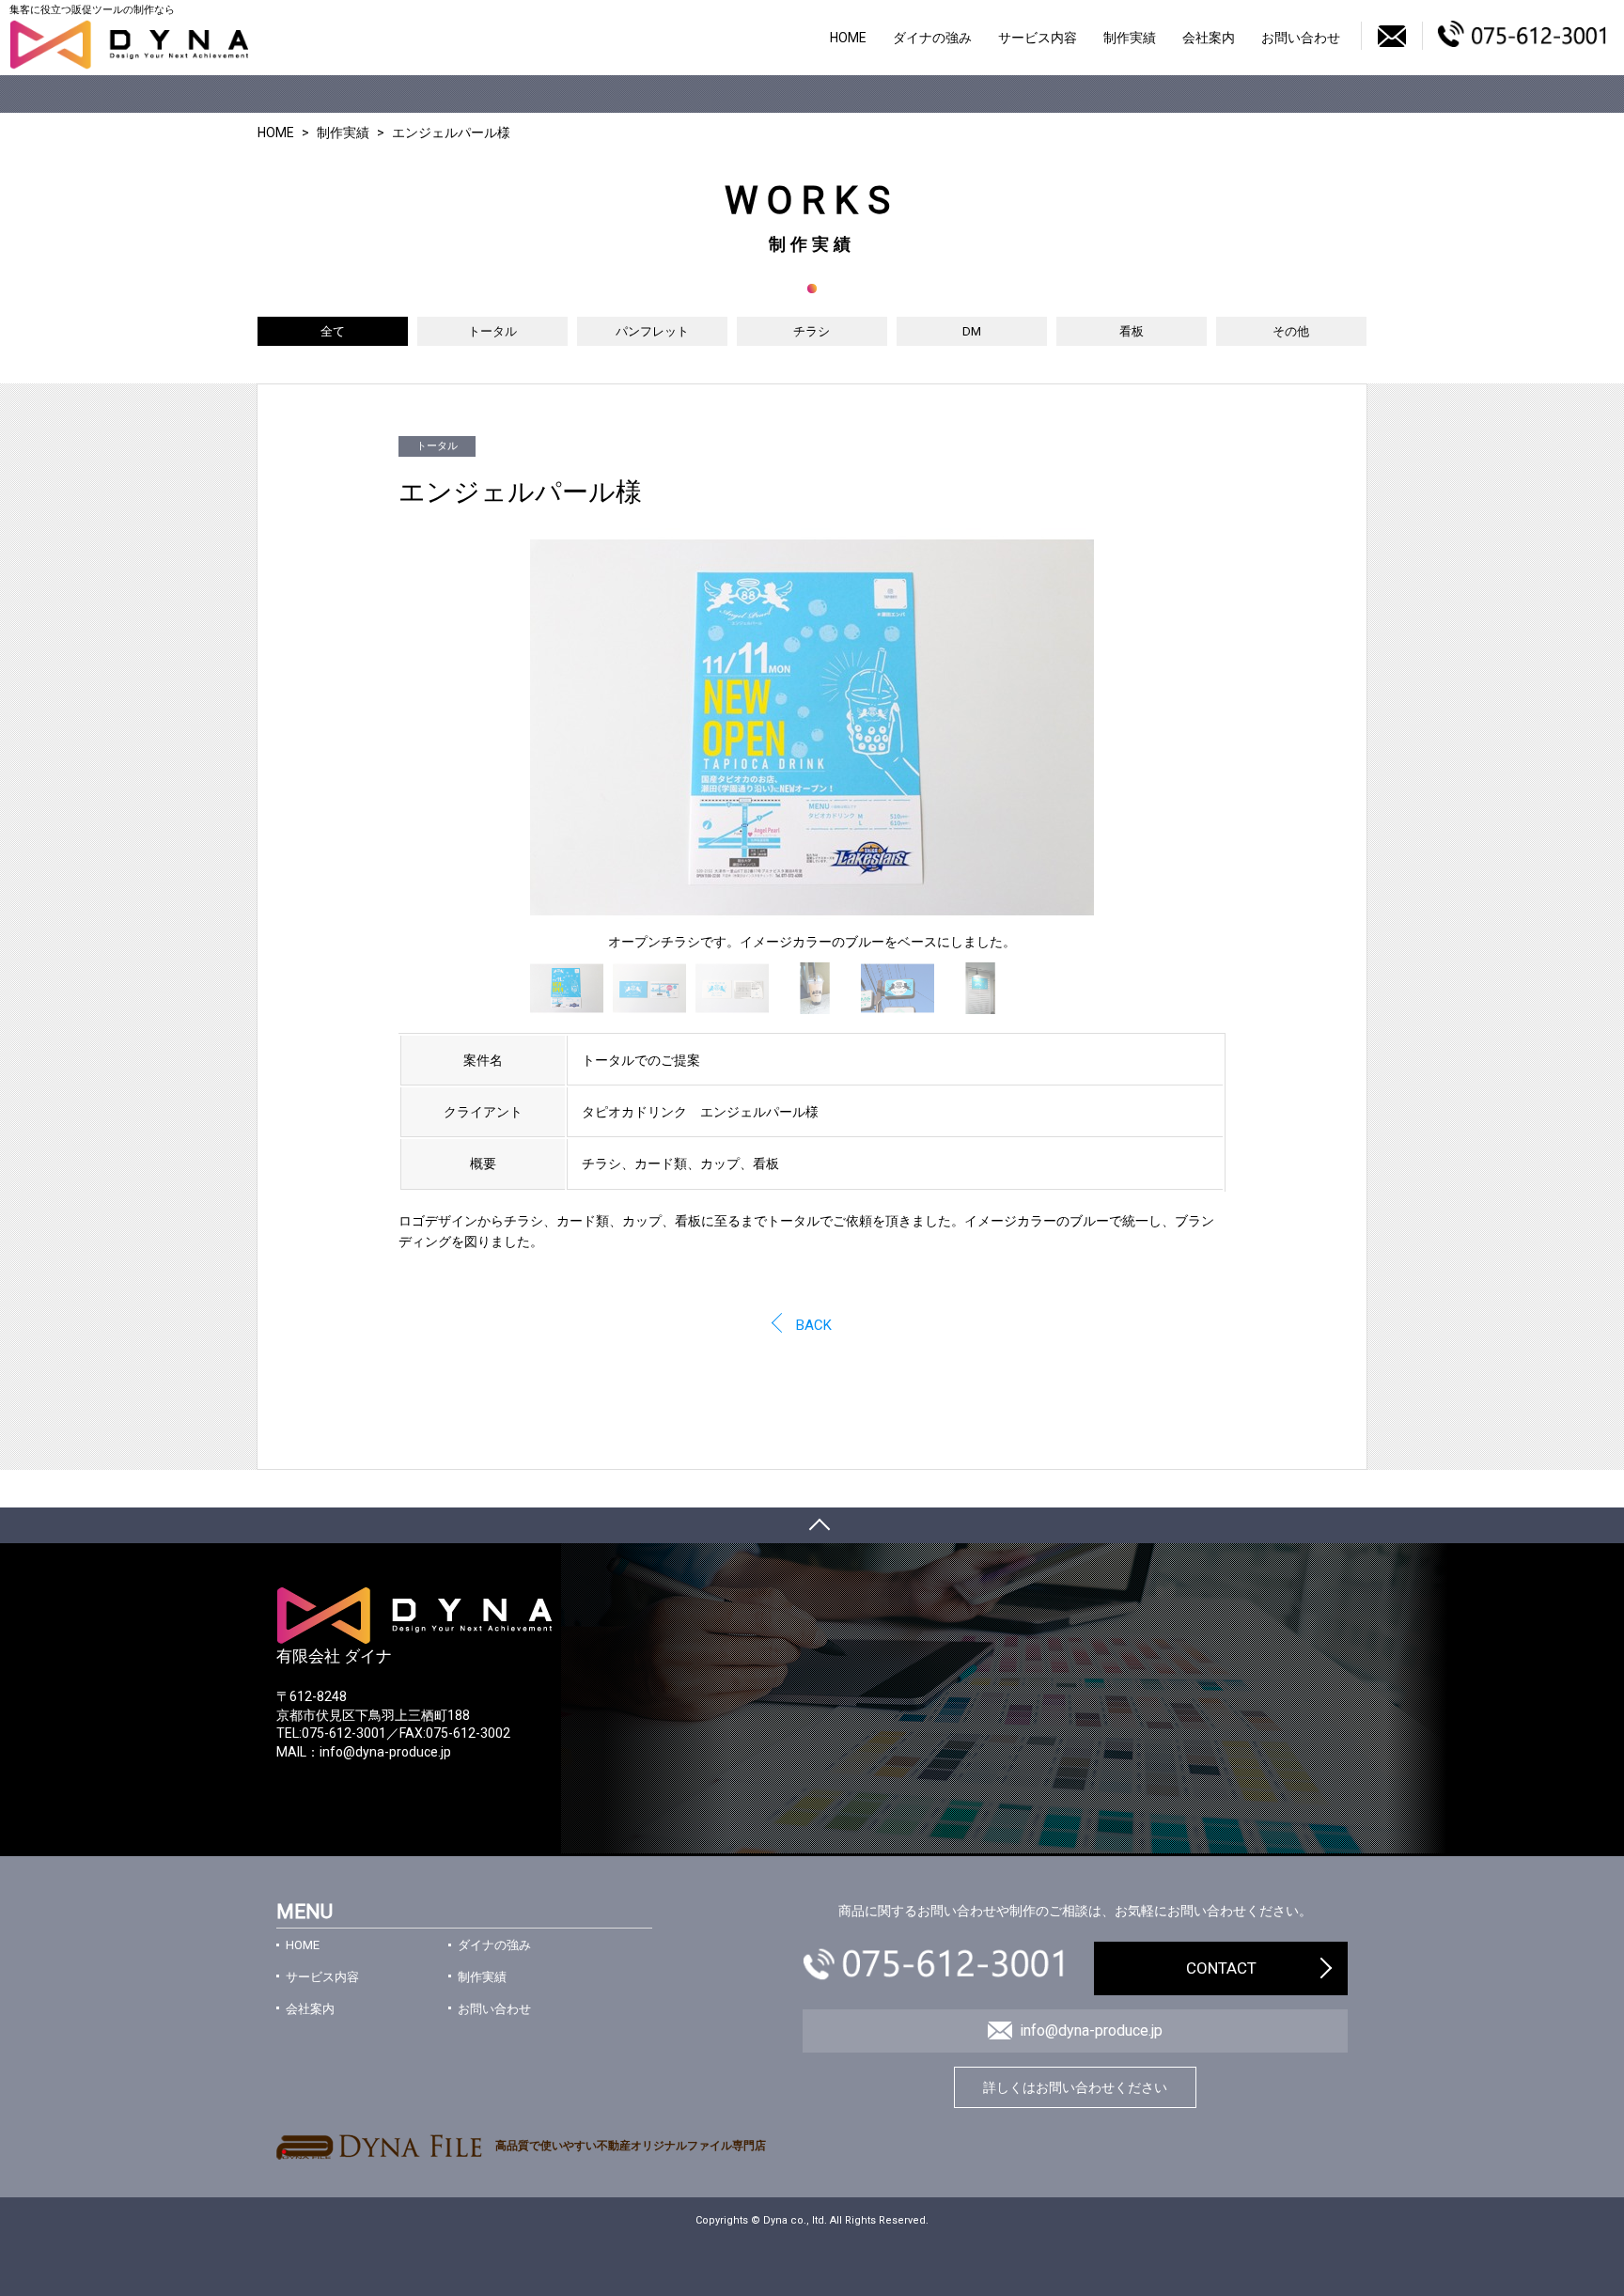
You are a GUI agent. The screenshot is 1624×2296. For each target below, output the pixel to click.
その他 (1291, 331)
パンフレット (652, 331)
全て (333, 331)
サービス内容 (1038, 38)
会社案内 (1209, 38)
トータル (492, 331)
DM (972, 331)
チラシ (812, 331)
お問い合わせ (1301, 38)
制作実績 (1130, 38)
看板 (1132, 331)
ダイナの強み (932, 38)
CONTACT (1221, 1968)
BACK (814, 1325)
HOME (848, 38)
